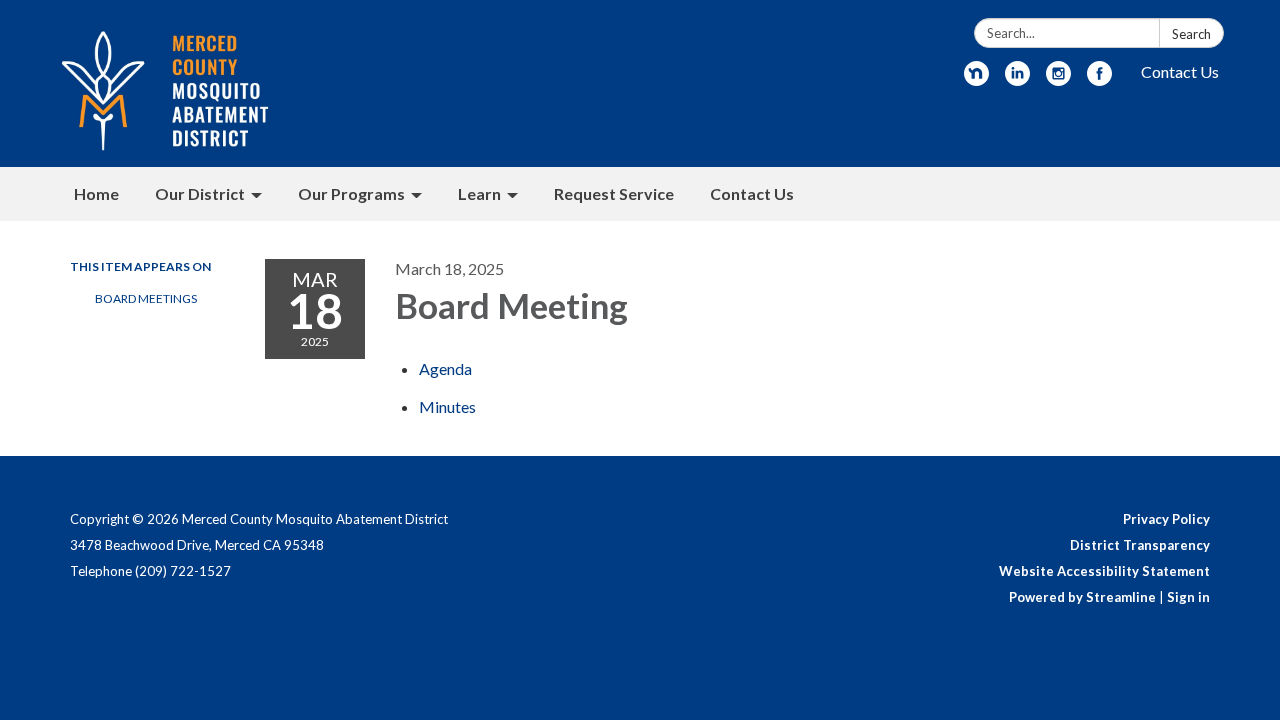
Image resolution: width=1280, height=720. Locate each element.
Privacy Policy (1166, 519)
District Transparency (1140, 545)
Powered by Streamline (1082, 597)
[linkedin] (1017, 79)
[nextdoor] (976, 79)
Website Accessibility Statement (1104, 571)
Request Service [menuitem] (614, 193)
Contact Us (1180, 71)
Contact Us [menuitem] (752, 193)
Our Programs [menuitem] (351, 193)
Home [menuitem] (96, 193)
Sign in (1188, 597)
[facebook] (1099, 79)
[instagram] (1058, 79)
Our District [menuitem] (200, 193)
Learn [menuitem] (479, 193)
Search (1191, 34)
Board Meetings (146, 298)
